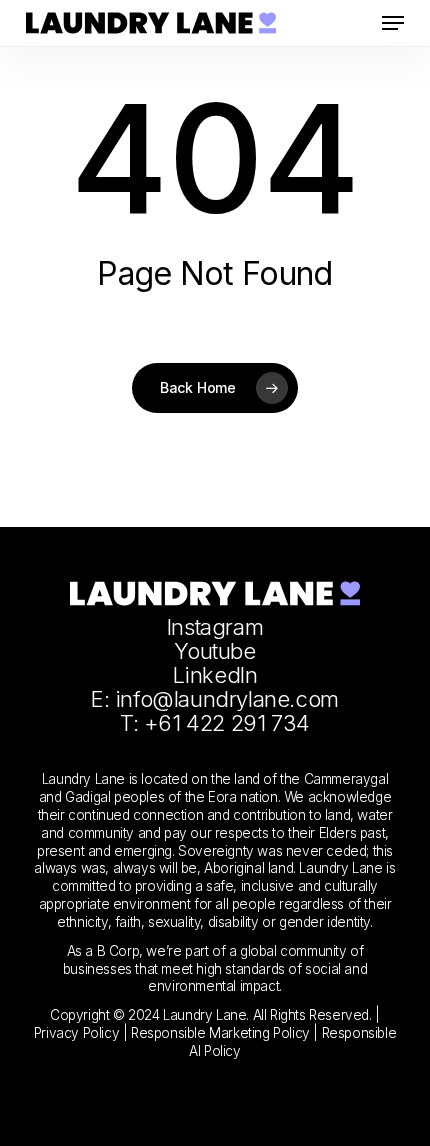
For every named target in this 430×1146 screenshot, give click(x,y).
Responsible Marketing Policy (222, 1033)
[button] (393, 23)
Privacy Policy (76, 1033)
